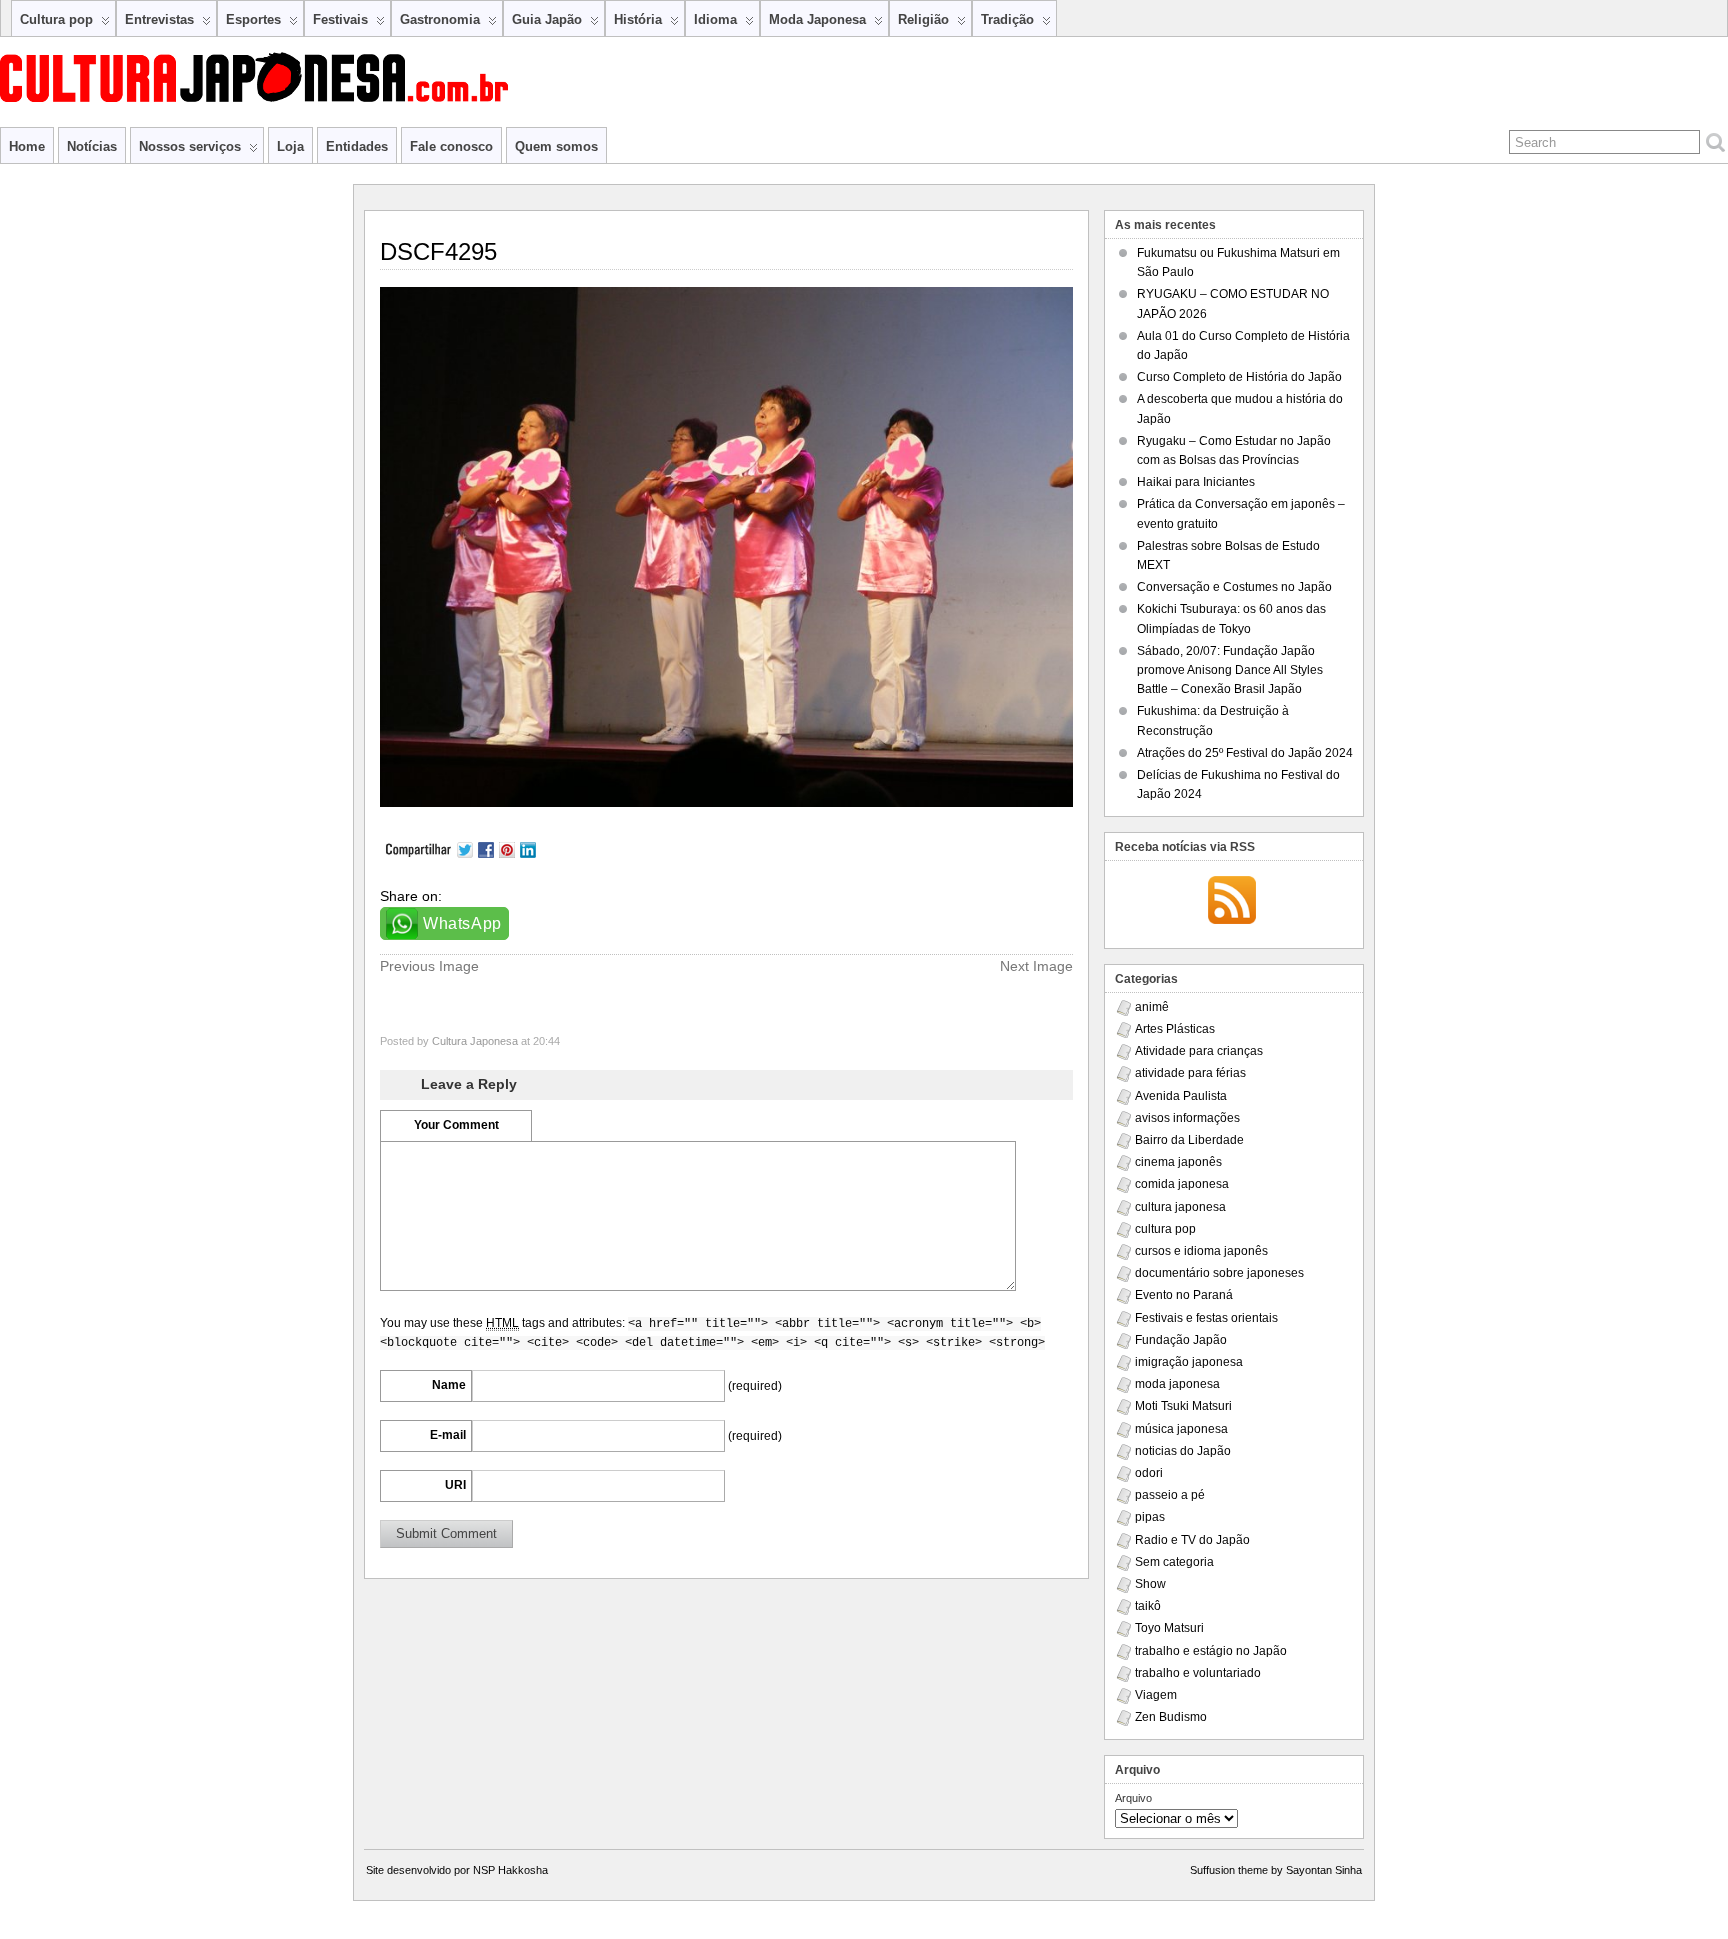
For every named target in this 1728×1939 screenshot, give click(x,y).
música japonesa (1181, 1429)
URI (455, 1485)
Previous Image (429, 966)
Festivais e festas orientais (1206, 1318)
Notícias (92, 146)
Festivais (340, 19)
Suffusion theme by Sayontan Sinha (1276, 1870)
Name (449, 1385)
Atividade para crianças (1199, 1051)
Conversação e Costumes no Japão (1234, 587)
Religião (923, 19)
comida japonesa (1182, 1184)
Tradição (1007, 19)
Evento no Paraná (1184, 1295)
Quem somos (556, 146)
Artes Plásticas (1175, 1029)
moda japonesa (1177, 1384)
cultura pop (1165, 1229)
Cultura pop (56, 19)
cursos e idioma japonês (1201, 1251)
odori (1149, 1473)
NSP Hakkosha (510, 1870)
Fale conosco (451, 146)
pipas (1150, 1517)
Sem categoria (1174, 1562)
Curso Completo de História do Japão (1239, 377)
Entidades (357, 146)
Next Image (1036, 966)
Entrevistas (159, 19)
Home (27, 146)
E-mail (448, 1435)
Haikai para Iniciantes (1196, 482)
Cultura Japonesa (475, 1041)
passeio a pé (1170, 1495)
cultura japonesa (1180, 1207)
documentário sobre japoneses (1219, 1273)
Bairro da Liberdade (1189, 1140)
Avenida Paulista (1181, 1096)
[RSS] (1232, 902)
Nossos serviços (190, 146)
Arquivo (1133, 1798)
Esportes (253, 19)
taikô (1148, 1606)
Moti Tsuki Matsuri (1183, 1406)
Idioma (715, 19)
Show (1150, 1584)
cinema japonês (1178, 1162)
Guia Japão (547, 19)
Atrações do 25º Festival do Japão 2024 (1245, 753)
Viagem (1156, 1695)
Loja (290, 146)
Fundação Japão (1181, 1340)
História (638, 19)
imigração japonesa (1189, 1362)
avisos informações (1187, 1118)
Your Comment (456, 1125)
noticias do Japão (1183, 1451)
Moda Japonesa (817, 19)
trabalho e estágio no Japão (1211, 1651)
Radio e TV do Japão (1192, 1540)
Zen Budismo (1171, 1717)
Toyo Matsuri (1169, 1628)
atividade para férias (1190, 1073)
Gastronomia (440, 19)
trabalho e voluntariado (1198, 1673)
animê (1152, 1007)
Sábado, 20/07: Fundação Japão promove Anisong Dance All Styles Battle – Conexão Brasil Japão (1230, 670)
